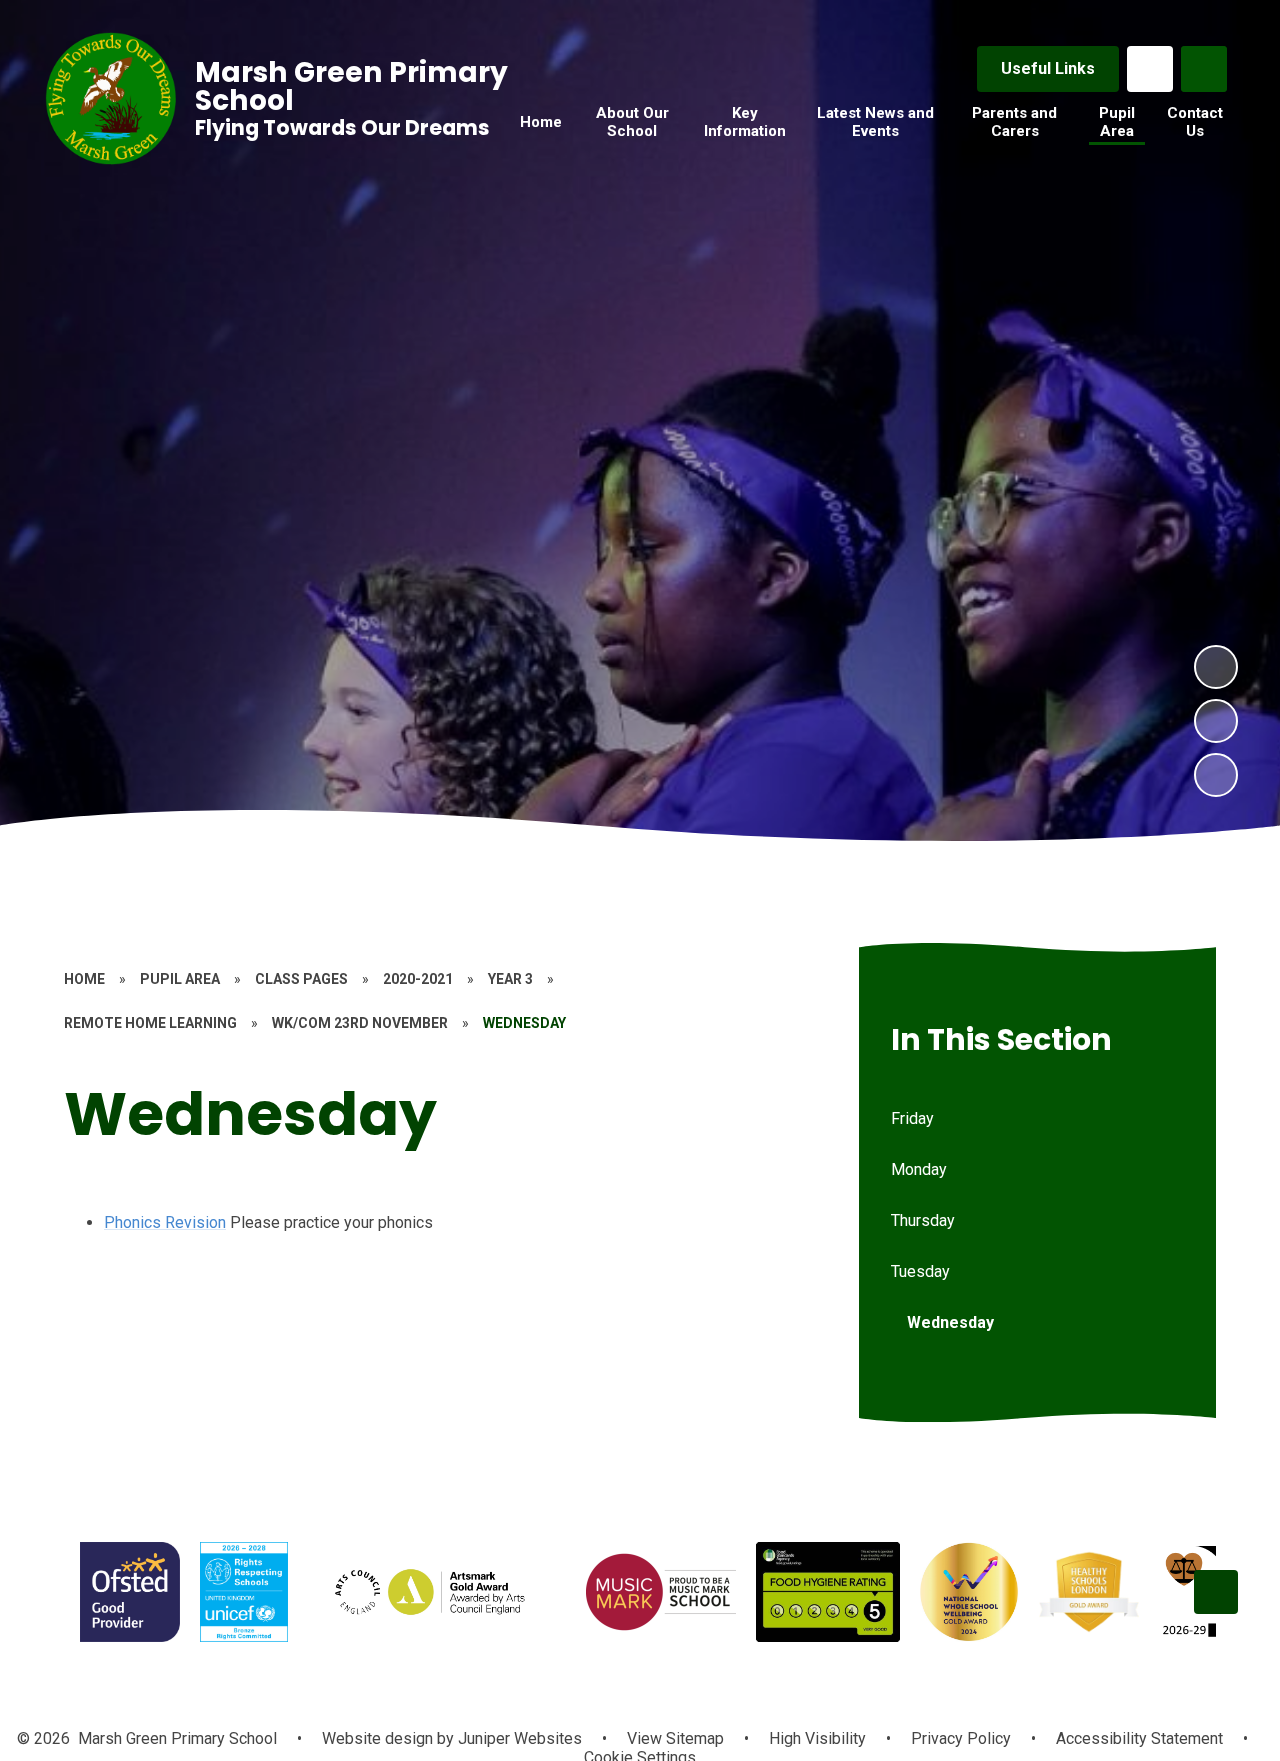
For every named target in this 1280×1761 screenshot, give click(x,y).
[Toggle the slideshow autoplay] (1216, 775)
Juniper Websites (518, 1738)
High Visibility (817, 1738)
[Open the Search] (1204, 69)
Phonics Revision (165, 1222)
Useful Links (1048, 68)
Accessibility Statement (1139, 1738)
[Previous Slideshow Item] (1216, 721)
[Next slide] (1216, 1592)
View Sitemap (675, 1738)
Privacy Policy (961, 1738)
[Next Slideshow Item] (1216, 667)
